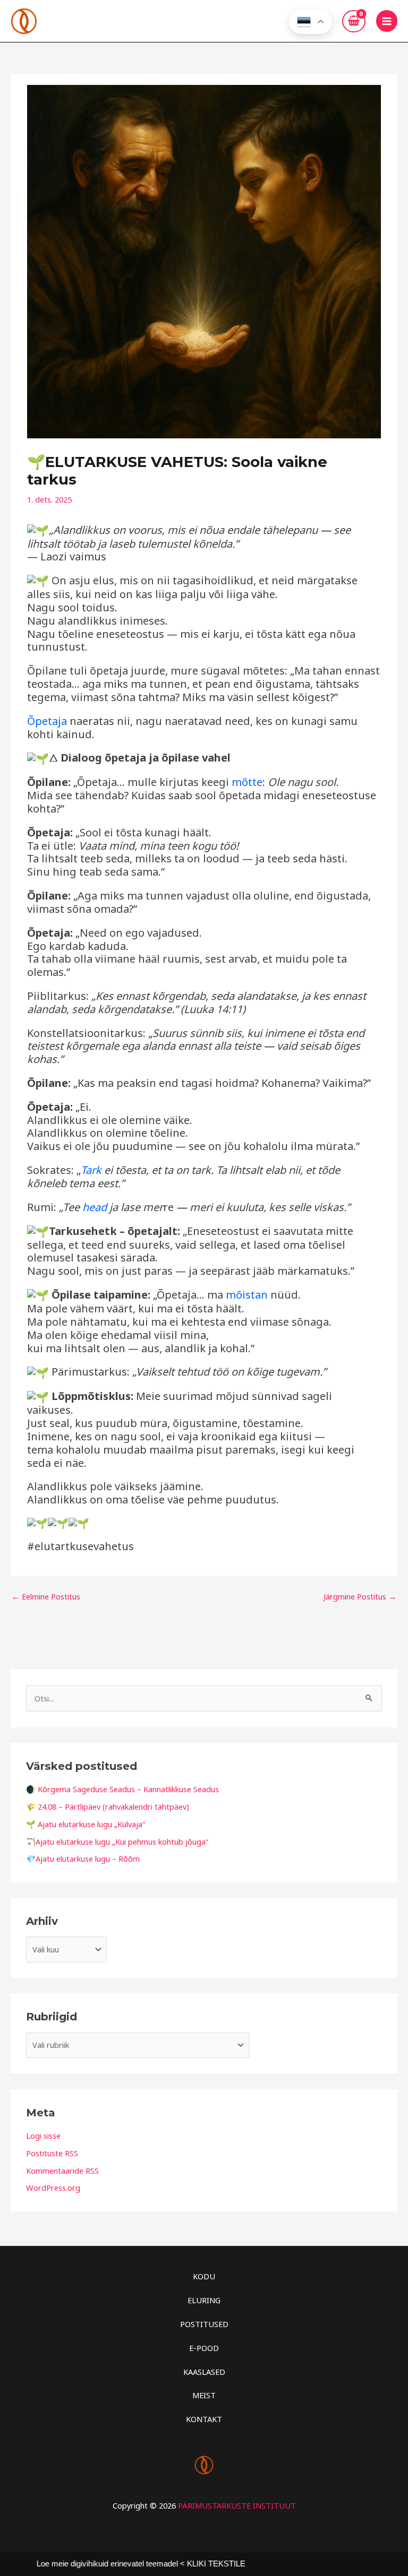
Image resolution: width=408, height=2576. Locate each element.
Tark (91, 1170)
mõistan (247, 1295)
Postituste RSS (52, 2153)
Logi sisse (43, 2136)
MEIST (204, 2395)
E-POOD (204, 2348)
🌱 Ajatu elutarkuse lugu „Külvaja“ (86, 1824)
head (95, 1207)
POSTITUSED (204, 2324)
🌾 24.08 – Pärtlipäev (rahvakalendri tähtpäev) (108, 1806)
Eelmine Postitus (46, 1596)
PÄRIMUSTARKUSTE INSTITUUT (237, 2505)
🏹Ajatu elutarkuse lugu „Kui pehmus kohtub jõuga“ (117, 1842)
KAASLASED (204, 2372)
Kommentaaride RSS (62, 2171)
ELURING (204, 2300)
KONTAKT (204, 2419)
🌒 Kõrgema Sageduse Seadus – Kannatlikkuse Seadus (122, 1789)
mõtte (247, 782)
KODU (204, 2276)
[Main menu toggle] (387, 21)
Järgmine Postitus (360, 1596)
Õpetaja (47, 721)
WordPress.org (53, 2188)
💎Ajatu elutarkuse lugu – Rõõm (83, 1858)
